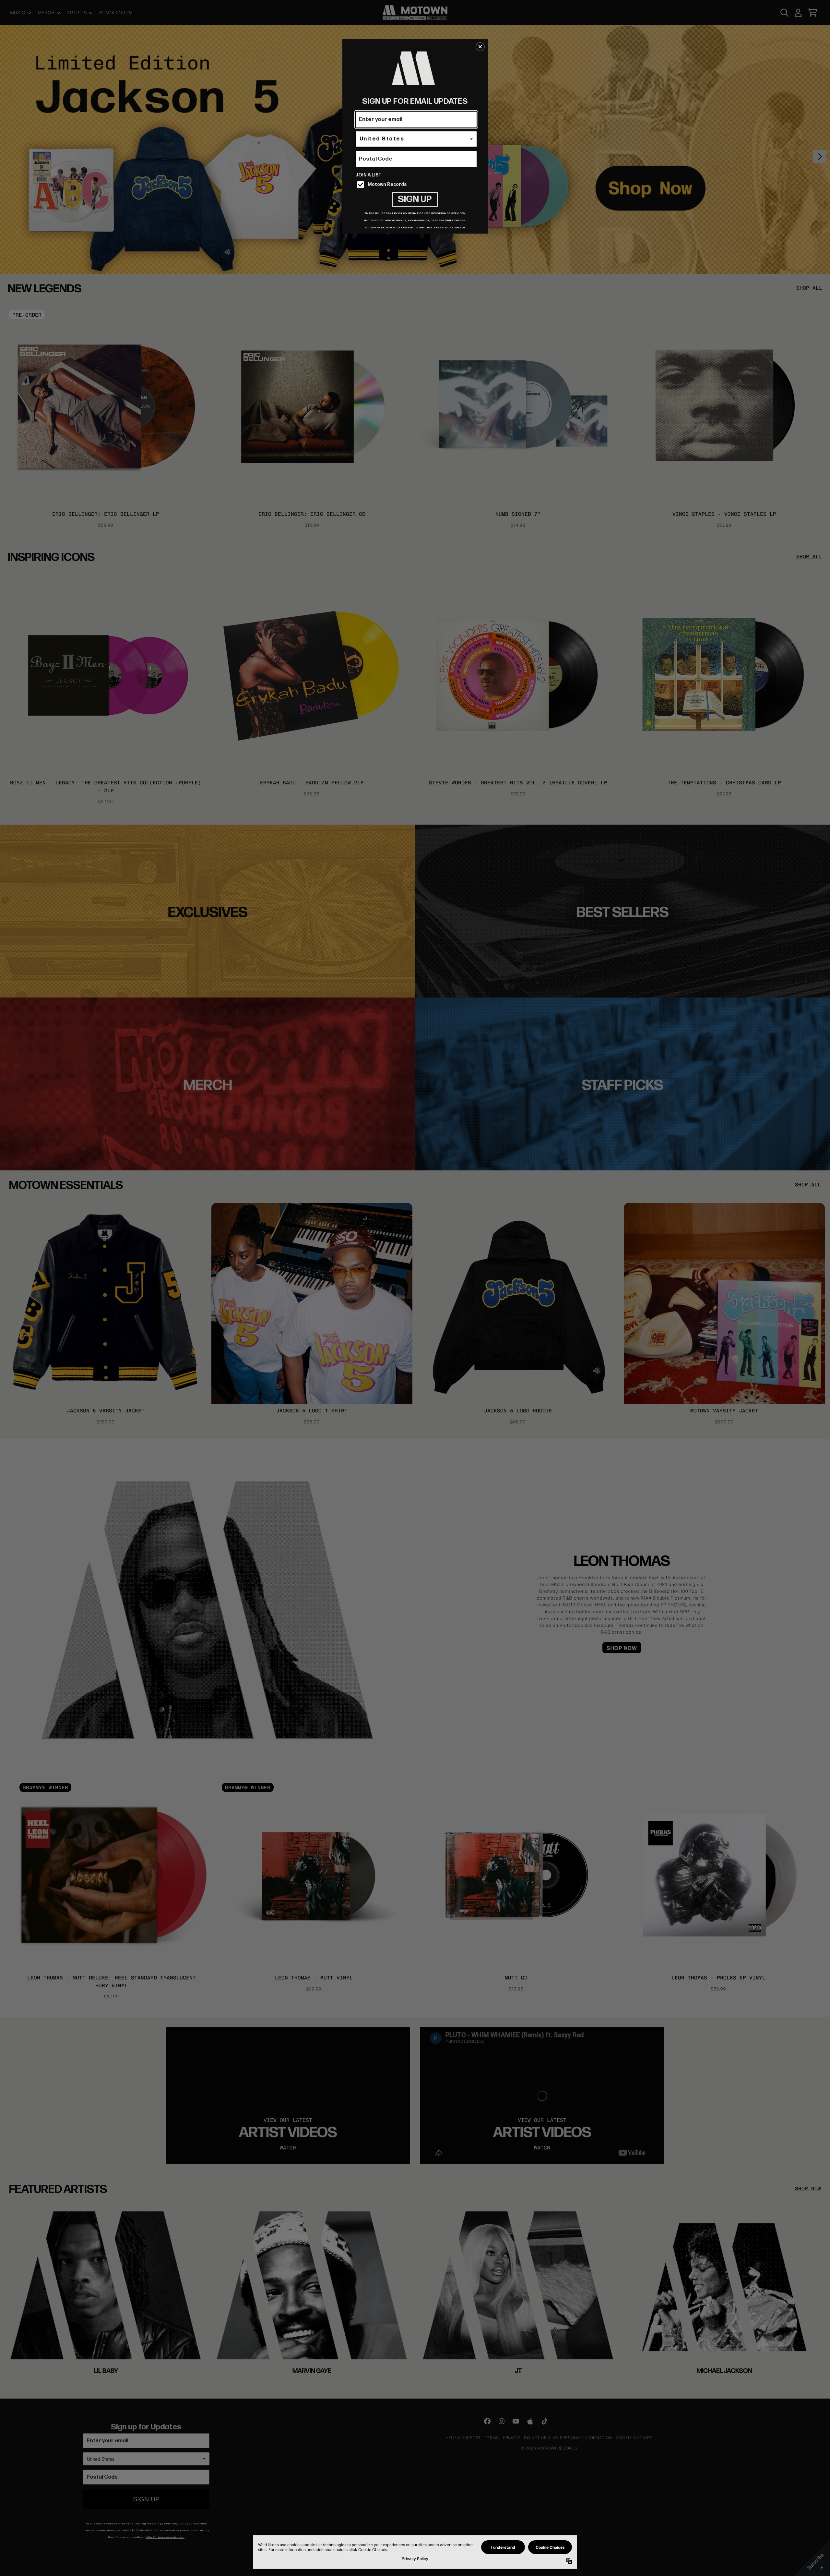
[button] (480, 47)
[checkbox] (417, 185)
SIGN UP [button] (415, 199)
